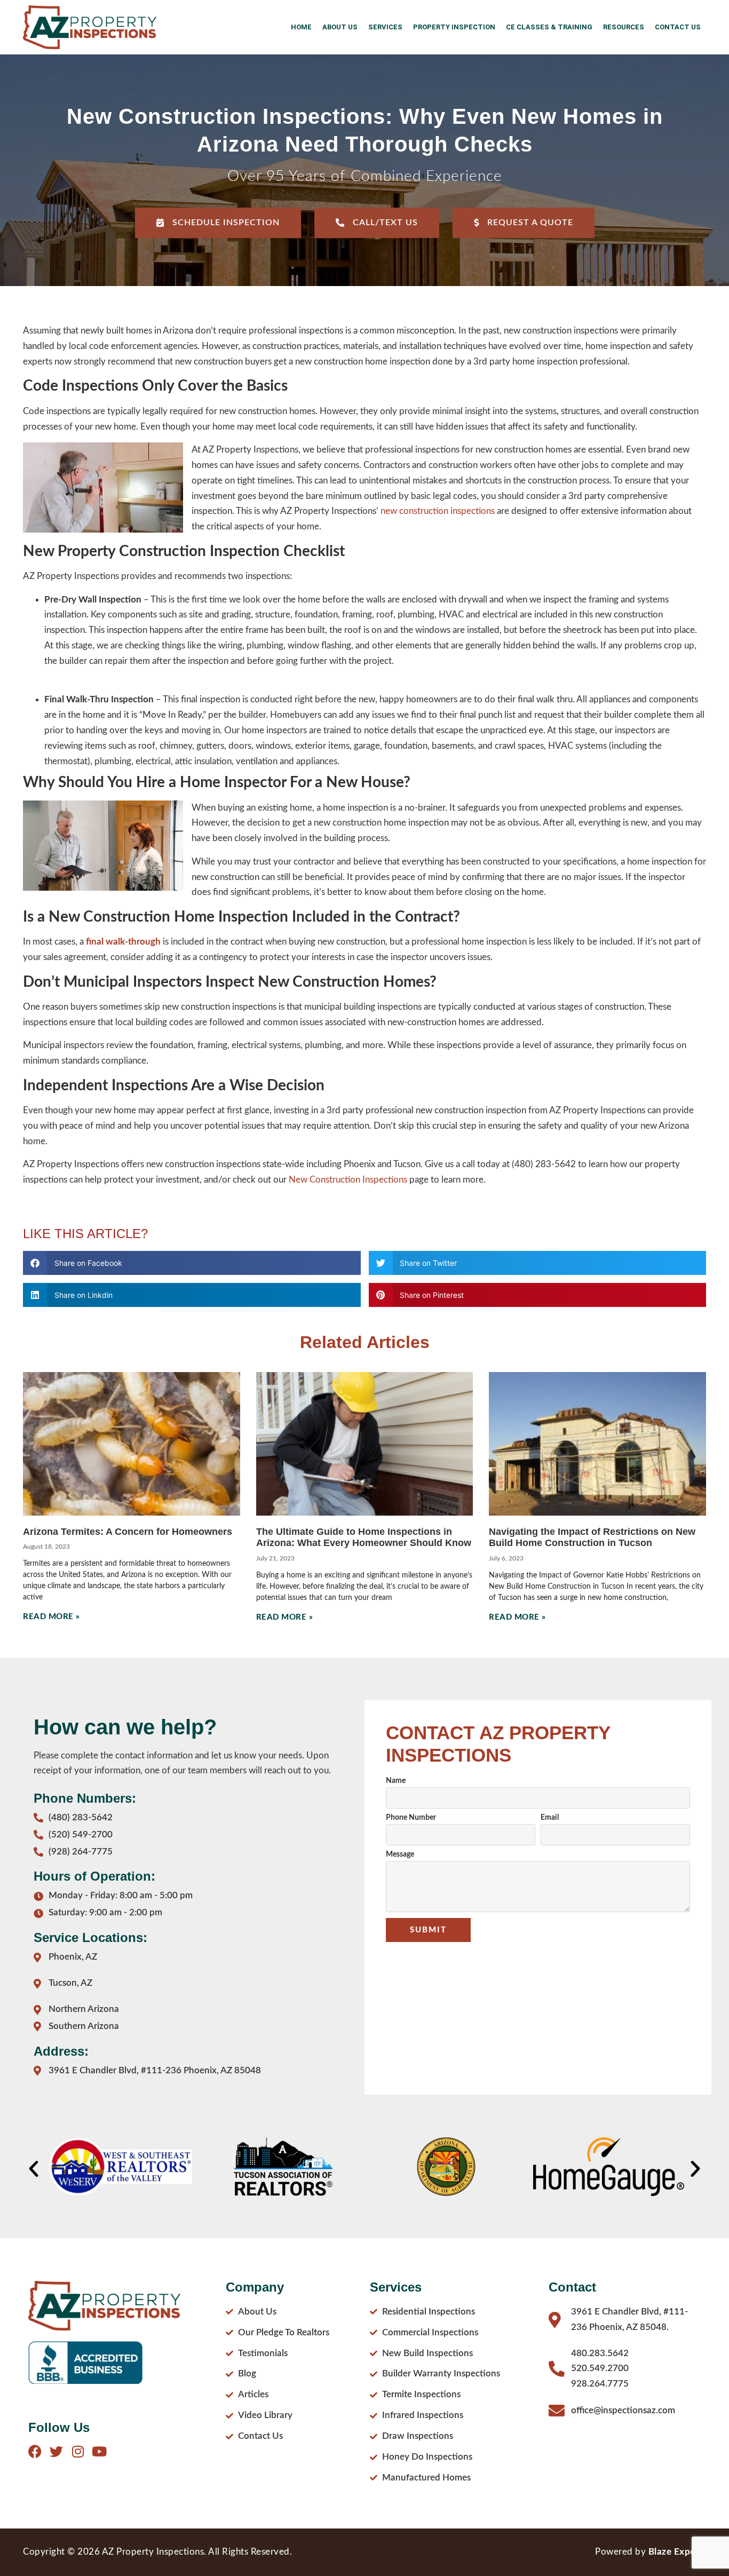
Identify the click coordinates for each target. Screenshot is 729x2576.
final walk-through (123, 942)
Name (396, 1781)
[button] (192, 1263)
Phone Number (411, 1818)
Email (550, 1818)
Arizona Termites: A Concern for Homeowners (128, 1532)
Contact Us (678, 27)
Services (385, 27)
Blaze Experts (678, 2552)
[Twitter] (56, 2451)
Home (301, 27)
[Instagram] (78, 2451)
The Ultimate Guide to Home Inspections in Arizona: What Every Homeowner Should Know (364, 1537)
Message (400, 1854)
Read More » (51, 1617)
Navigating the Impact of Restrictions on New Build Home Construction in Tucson (592, 1537)
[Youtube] (99, 2451)
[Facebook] (35, 2451)
